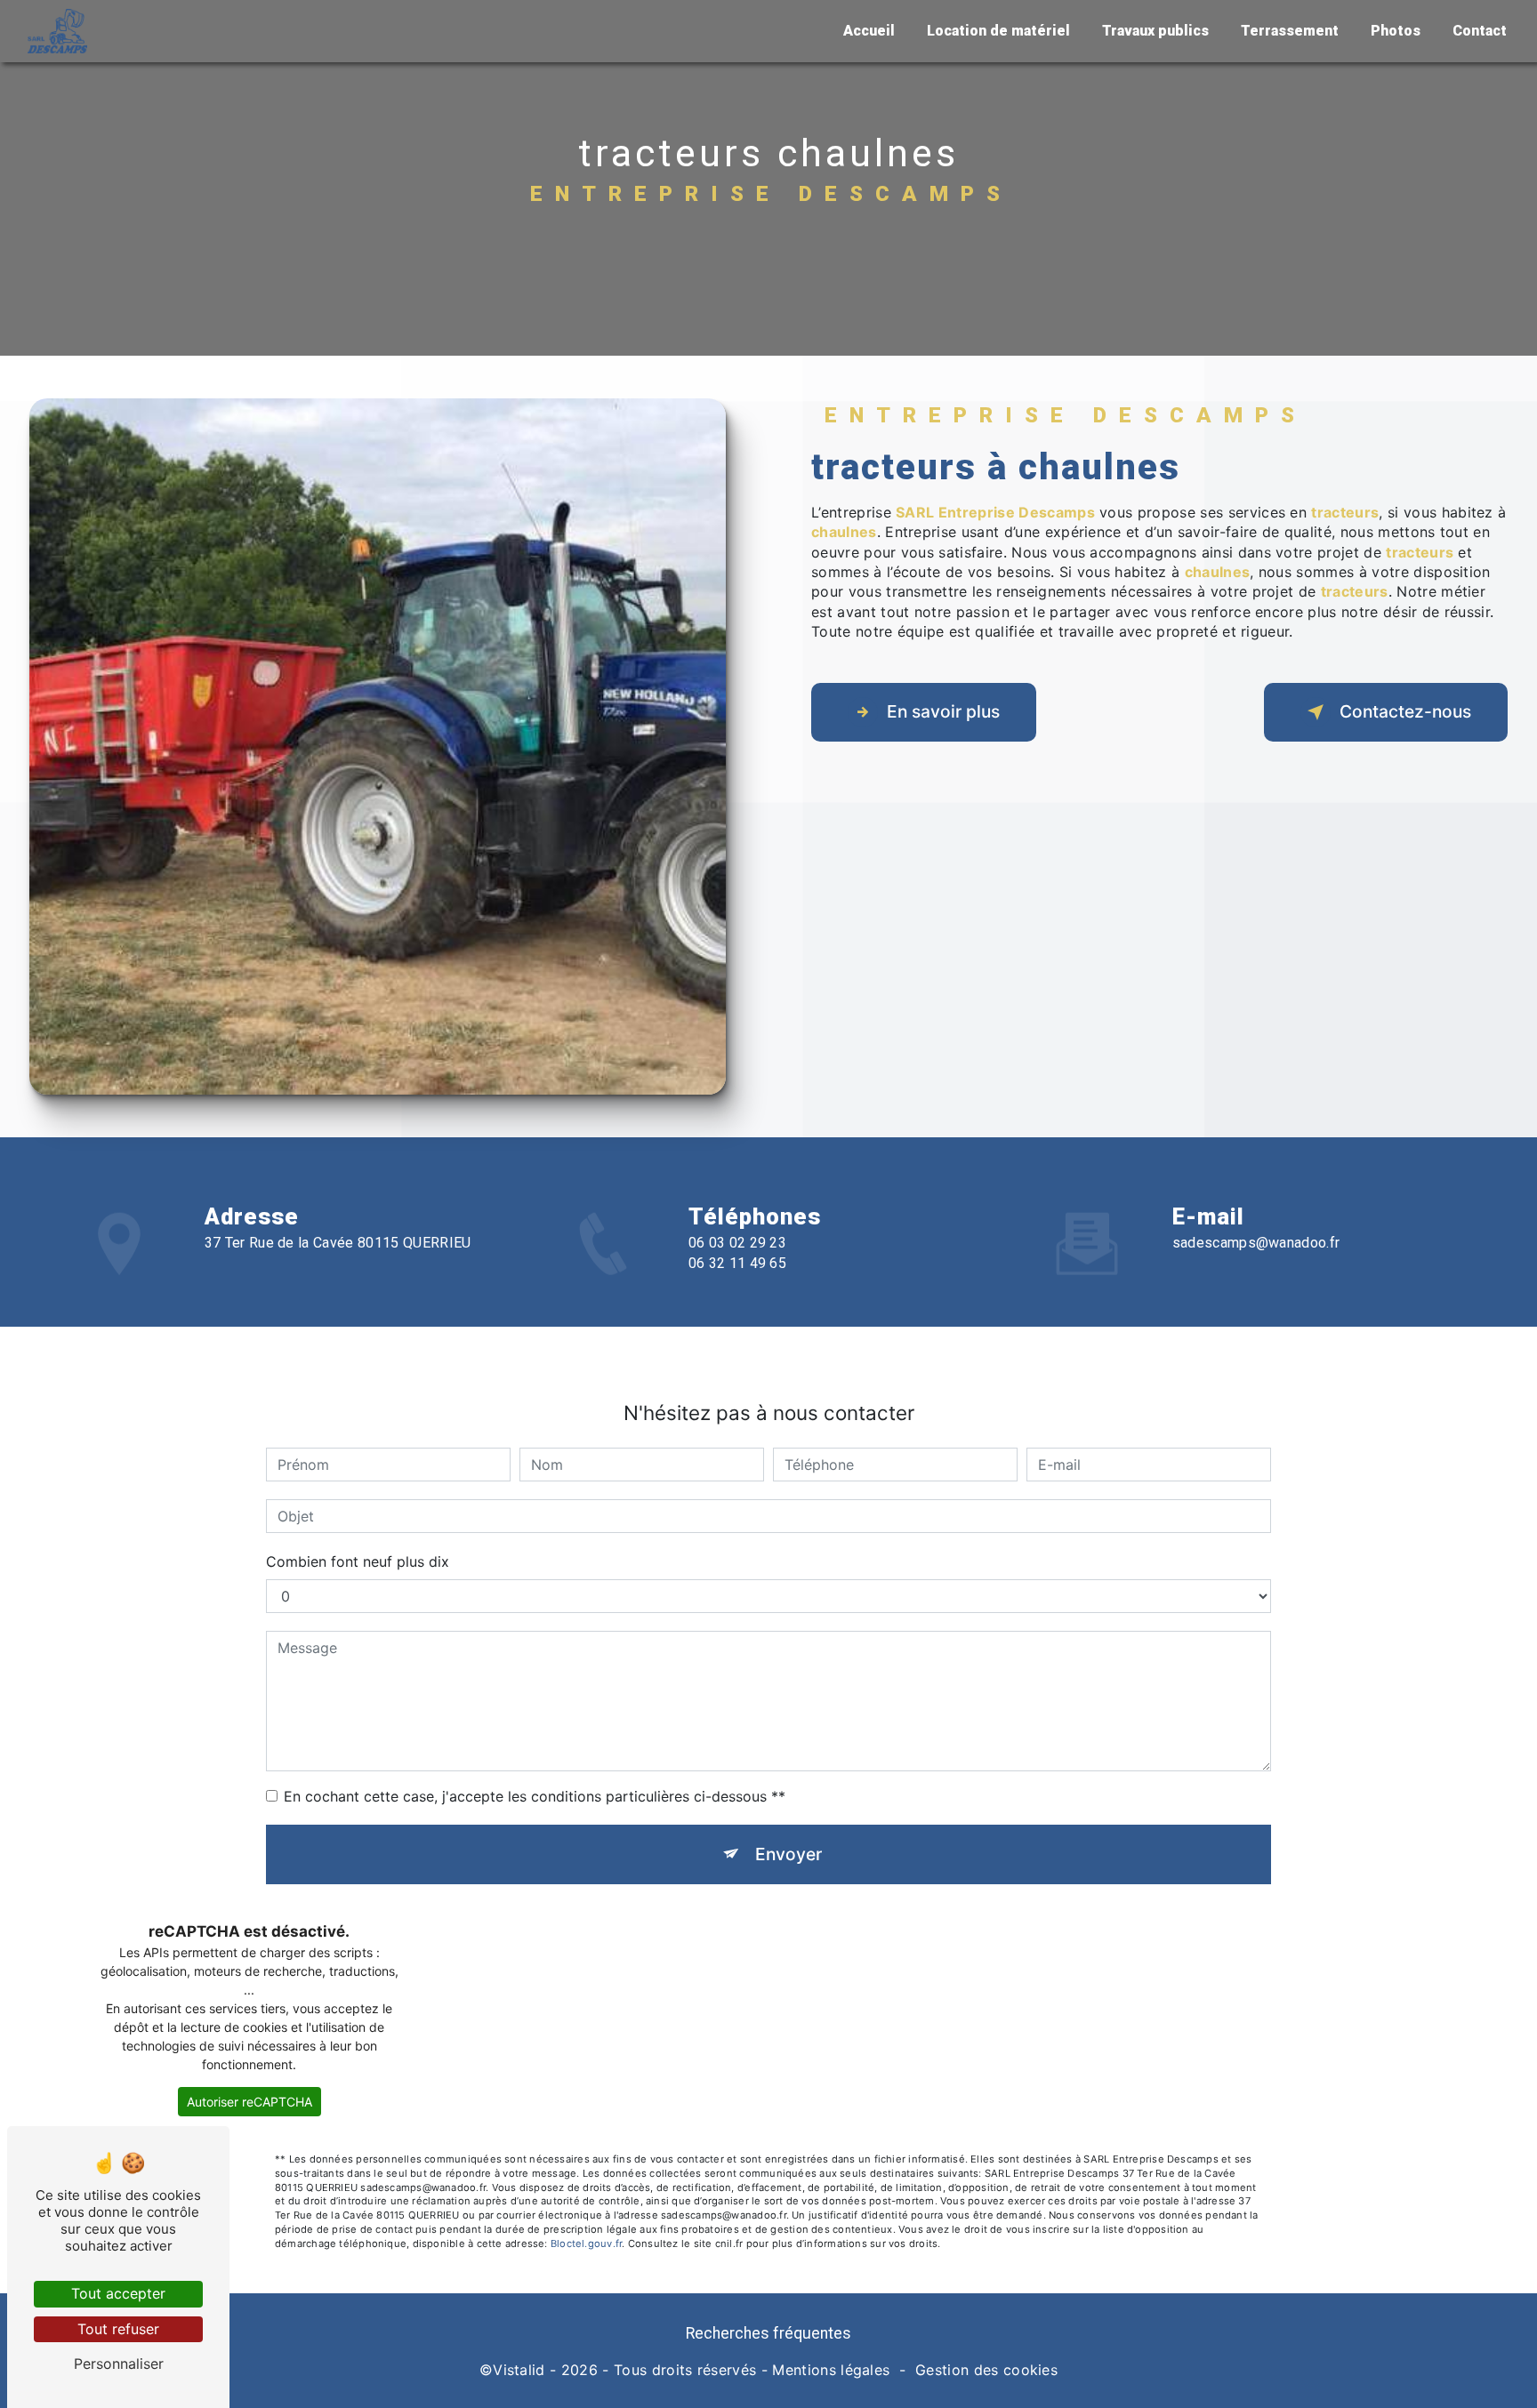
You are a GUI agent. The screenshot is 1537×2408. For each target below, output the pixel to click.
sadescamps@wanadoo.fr (1256, 1243)
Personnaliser (119, 2364)
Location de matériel (998, 31)
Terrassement (1290, 31)
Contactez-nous (1405, 711)
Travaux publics (1155, 31)
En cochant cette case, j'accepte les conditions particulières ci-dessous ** (535, 1796)
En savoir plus (943, 711)
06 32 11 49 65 (737, 1263)
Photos (1396, 31)
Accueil (869, 31)
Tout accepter (118, 2293)
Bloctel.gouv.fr (586, 2243)
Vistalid (519, 2370)
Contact (1480, 31)
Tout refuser (118, 2329)
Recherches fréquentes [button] (768, 2333)
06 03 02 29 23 (737, 1243)
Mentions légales (831, 2370)
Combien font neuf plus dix (358, 1561)
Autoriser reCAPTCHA (249, 2102)
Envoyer (789, 1854)
